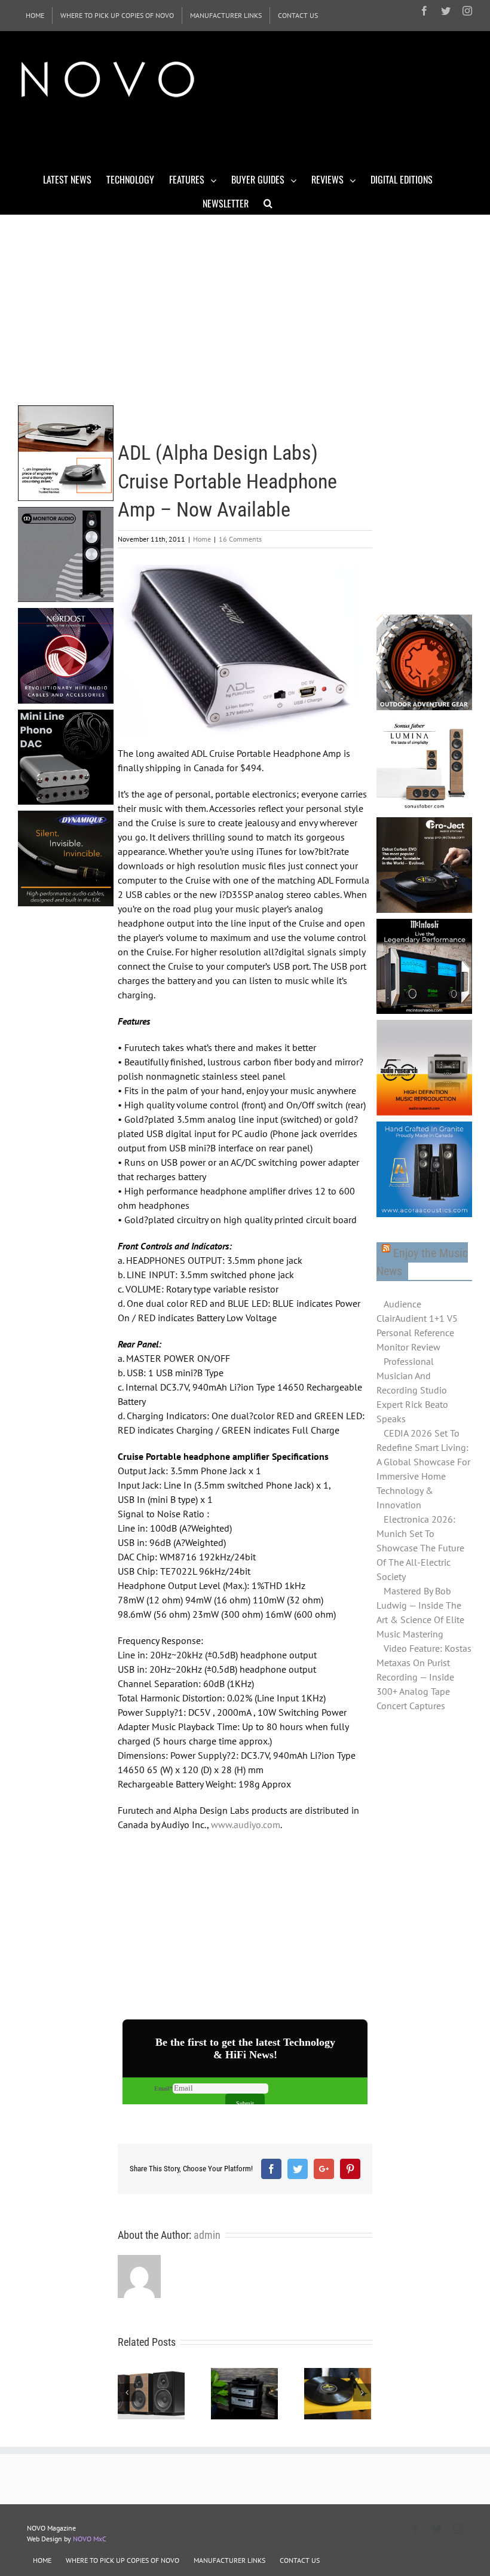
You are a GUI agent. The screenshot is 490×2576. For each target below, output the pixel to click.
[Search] (268, 203)
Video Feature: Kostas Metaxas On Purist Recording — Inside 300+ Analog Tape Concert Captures (424, 1677)
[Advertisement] (235, 136)
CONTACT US (300, 2560)
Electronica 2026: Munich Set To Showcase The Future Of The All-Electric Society (420, 1548)
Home (202, 539)
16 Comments (240, 539)
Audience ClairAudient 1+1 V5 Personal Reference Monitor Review (417, 1325)
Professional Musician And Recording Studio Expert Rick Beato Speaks (412, 1390)
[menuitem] (35, 16)
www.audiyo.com (246, 1825)
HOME (42, 2560)
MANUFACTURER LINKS (229, 2560)
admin (207, 2235)
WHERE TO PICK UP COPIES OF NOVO (122, 2560)
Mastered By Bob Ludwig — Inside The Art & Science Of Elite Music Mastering (420, 1612)
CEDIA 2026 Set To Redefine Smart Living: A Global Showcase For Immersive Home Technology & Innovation (423, 1469)
